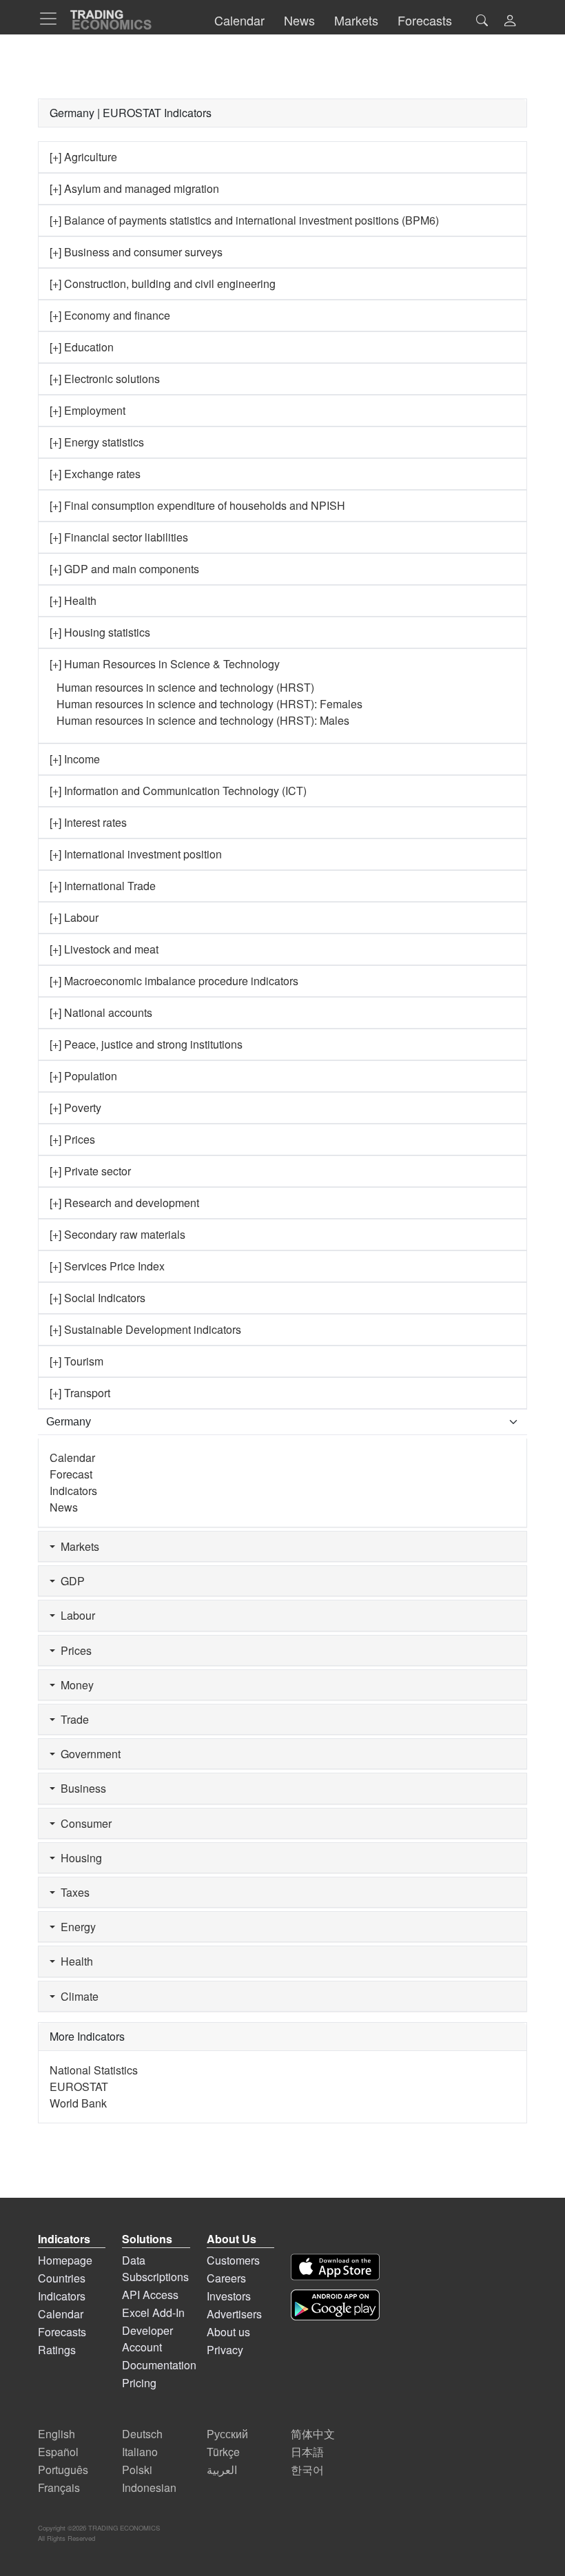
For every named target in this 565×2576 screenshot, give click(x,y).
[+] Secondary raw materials (117, 1234)
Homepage (65, 2260)
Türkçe (223, 2452)
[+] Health (73, 600)
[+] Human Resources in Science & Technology (165, 664)
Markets (77, 1546)
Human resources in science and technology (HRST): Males (203, 720)
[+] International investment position (136, 854)
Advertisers (234, 2314)
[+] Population (83, 1076)
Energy (75, 1927)
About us (228, 2332)
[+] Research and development (124, 1203)
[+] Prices (72, 1139)
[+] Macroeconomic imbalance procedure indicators (174, 981)
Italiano (140, 2452)
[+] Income (75, 759)
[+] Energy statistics (97, 442)
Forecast (71, 1474)
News (64, 1507)
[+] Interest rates (88, 822)
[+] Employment (88, 410)
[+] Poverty (75, 1107)
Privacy (225, 2350)
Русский (227, 2434)
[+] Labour (74, 917)
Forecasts (62, 2332)
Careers (226, 2278)
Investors (229, 2296)
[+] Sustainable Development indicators (145, 1329)
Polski (137, 2470)
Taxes (72, 1892)
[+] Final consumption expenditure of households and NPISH (197, 505)
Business (81, 1788)
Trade (72, 1719)
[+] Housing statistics (100, 632)
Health (74, 1961)
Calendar (72, 1457)
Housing (79, 1858)
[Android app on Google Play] (335, 2305)
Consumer (83, 1823)
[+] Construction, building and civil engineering (163, 284)
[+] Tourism (76, 1361)
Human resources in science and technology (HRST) (185, 687)
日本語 (307, 2452)
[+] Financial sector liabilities (119, 537)
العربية (222, 2470)
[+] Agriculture (83, 157)
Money (74, 1685)
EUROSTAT (79, 2086)
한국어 (307, 2470)
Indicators (73, 1491)
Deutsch (142, 2434)
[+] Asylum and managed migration (134, 188)
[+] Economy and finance (110, 315)
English (56, 2434)
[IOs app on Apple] (335, 2267)
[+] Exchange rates (95, 474)
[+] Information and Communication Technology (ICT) (178, 791)
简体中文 (313, 2434)
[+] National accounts (101, 1012)
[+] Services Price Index (107, 1266)
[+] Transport (80, 1393)
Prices (73, 1650)
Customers (233, 2260)
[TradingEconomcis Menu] (52, 19)
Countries (62, 2278)
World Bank (78, 2103)
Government (88, 1754)
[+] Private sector (90, 1171)
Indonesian (149, 2487)
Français (59, 2487)
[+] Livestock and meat (104, 949)
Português (63, 2470)
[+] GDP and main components (124, 569)
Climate (77, 1996)
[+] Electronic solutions (105, 379)
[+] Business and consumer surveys (136, 252)
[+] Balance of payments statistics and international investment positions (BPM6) (244, 220)
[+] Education (82, 347)
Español (58, 2452)
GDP (70, 1581)
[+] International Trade (103, 886)
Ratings (57, 2350)
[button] (510, 22)
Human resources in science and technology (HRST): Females (209, 704)
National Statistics (94, 2070)
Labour (75, 1615)
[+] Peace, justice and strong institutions (146, 1044)
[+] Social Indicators (97, 1298)
